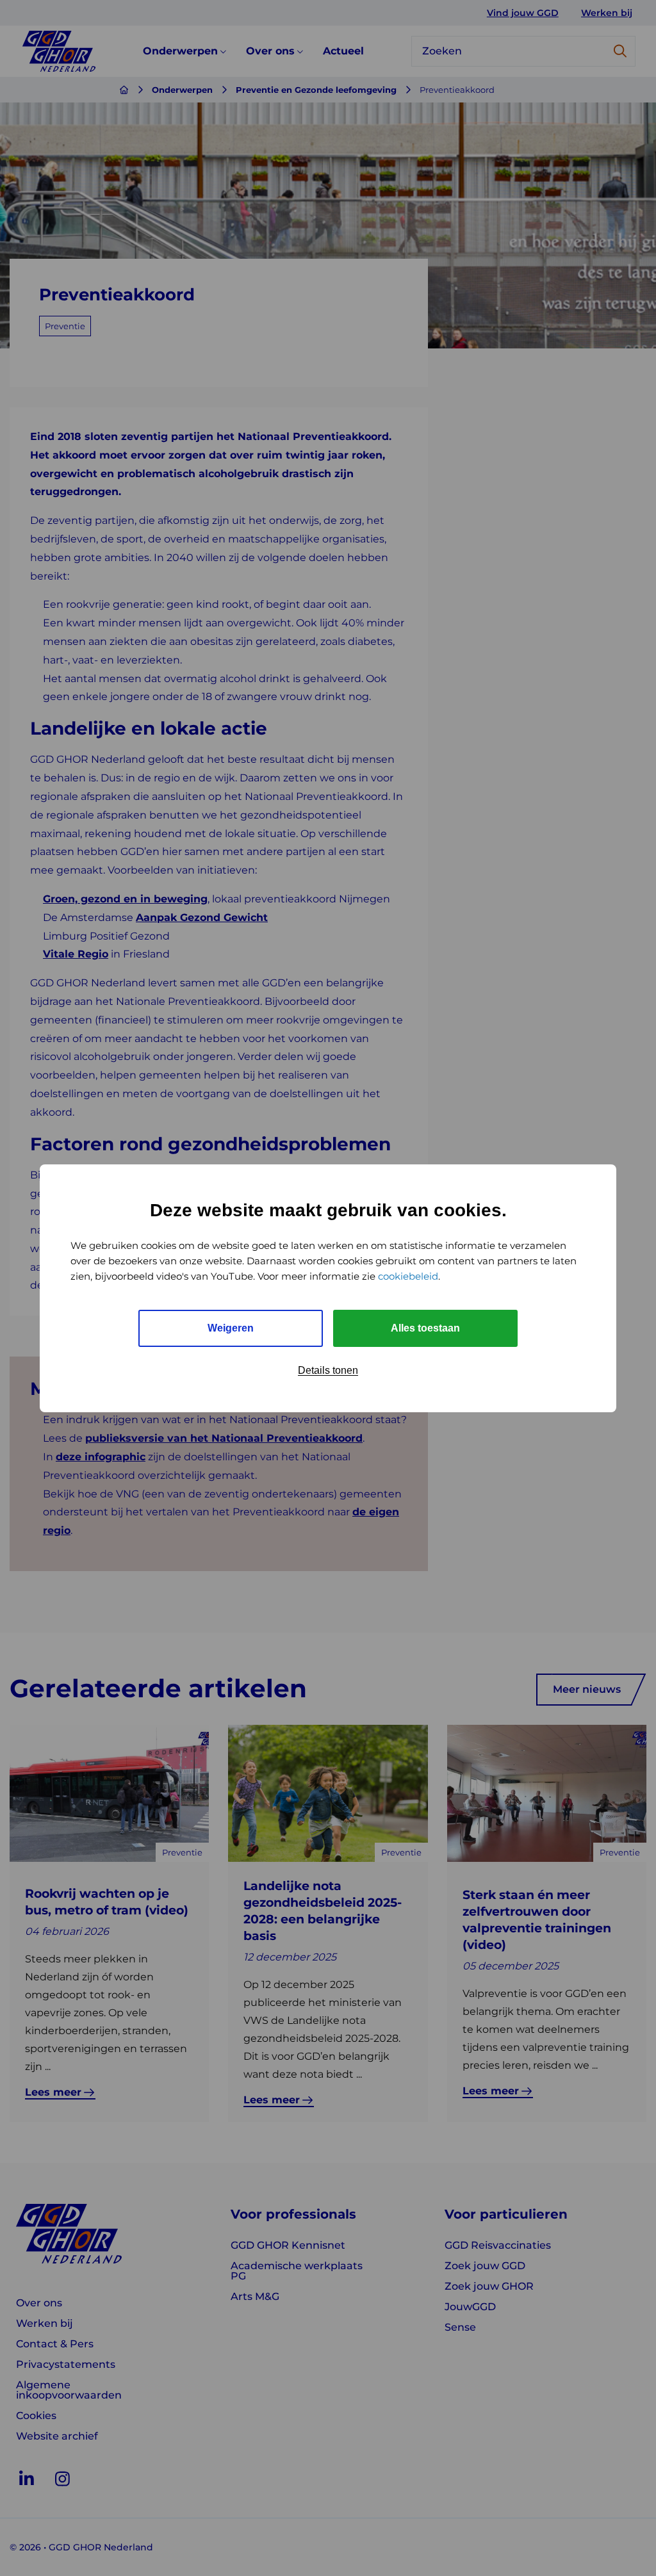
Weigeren (231, 1328)
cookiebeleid (408, 1276)
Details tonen (328, 1370)
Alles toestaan (425, 1328)
